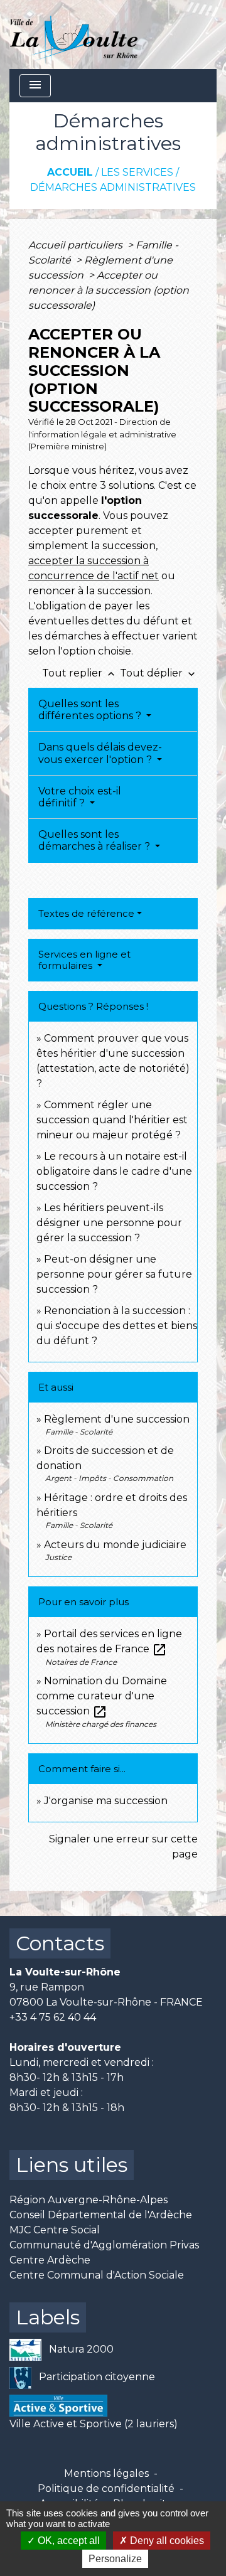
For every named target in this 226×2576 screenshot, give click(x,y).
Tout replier (80, 673)
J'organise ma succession (106, 1801)
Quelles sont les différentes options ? (91, 710)
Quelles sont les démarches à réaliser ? (95, 840)
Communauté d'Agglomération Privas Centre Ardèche (104, 2253)
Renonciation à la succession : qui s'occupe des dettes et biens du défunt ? (117, 1326)
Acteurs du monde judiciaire (115, 1545)
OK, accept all (67, 2541)
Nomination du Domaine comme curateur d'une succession (102, 1696)
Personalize (115, 2559)
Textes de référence (86, 913)
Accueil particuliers (77, 245)
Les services (137, 172)
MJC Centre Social (55, 2230)
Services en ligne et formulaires (84, 960)
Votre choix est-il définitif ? (80, 797)
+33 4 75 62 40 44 (53, 2017)
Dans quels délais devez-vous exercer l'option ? (100, 753)
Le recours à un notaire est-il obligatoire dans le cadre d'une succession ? (114, 1171)
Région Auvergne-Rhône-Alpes (89, 2200)
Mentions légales (106, 2473)
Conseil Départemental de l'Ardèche (101, 2215)
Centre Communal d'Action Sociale (97, 2275)
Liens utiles (72, 2165)
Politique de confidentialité (106, 2488)
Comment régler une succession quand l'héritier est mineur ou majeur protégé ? (112, 1120)
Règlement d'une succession (117, 1419)
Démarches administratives (113, 187)
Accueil (70, 172)
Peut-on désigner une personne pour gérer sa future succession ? (114, 1274)
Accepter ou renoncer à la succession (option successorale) (109, 290)
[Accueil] (74, 35)
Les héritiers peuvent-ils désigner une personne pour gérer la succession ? (109, 1223)
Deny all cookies (166, 2541)
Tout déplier (159, 673)
